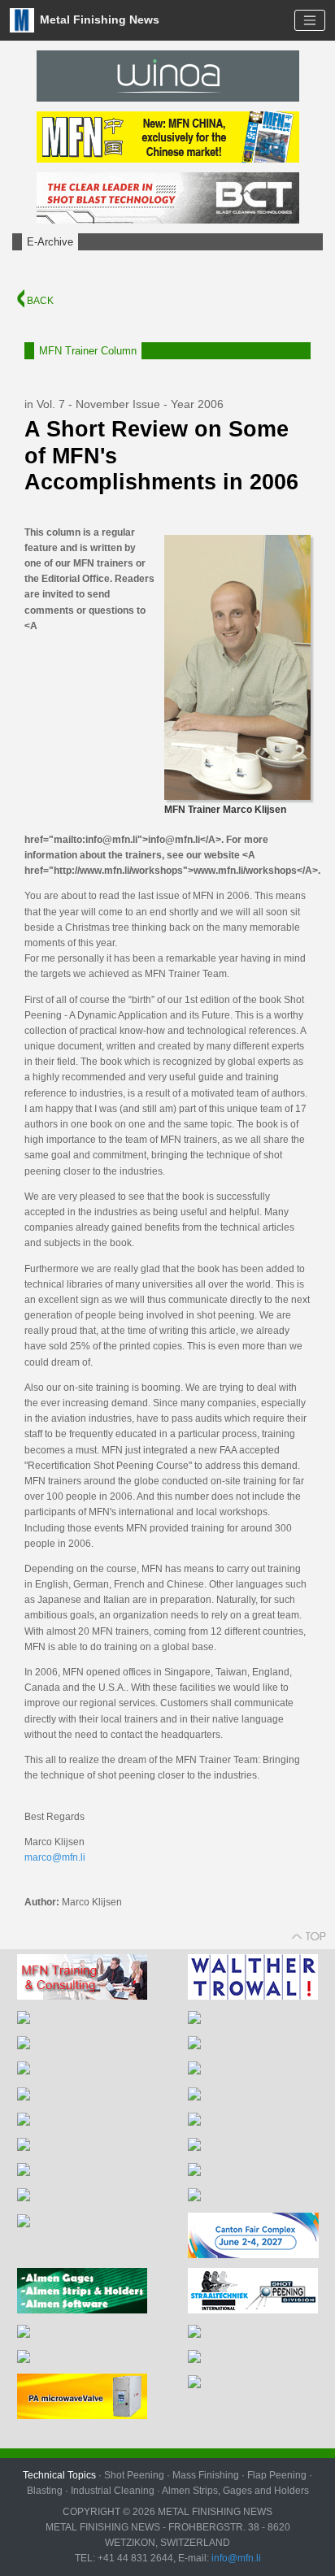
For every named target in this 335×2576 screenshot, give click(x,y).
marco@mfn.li (55, 1857)
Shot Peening (134, 2475)
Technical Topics (59, 2475)
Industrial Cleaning (113, 2491)
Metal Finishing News (98, 19)
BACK (39, 301)
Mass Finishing (206, 2475)
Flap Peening (277, 2475)
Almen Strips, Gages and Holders (235, 2491)
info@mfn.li (235, 2558)
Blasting (45, 2491)
